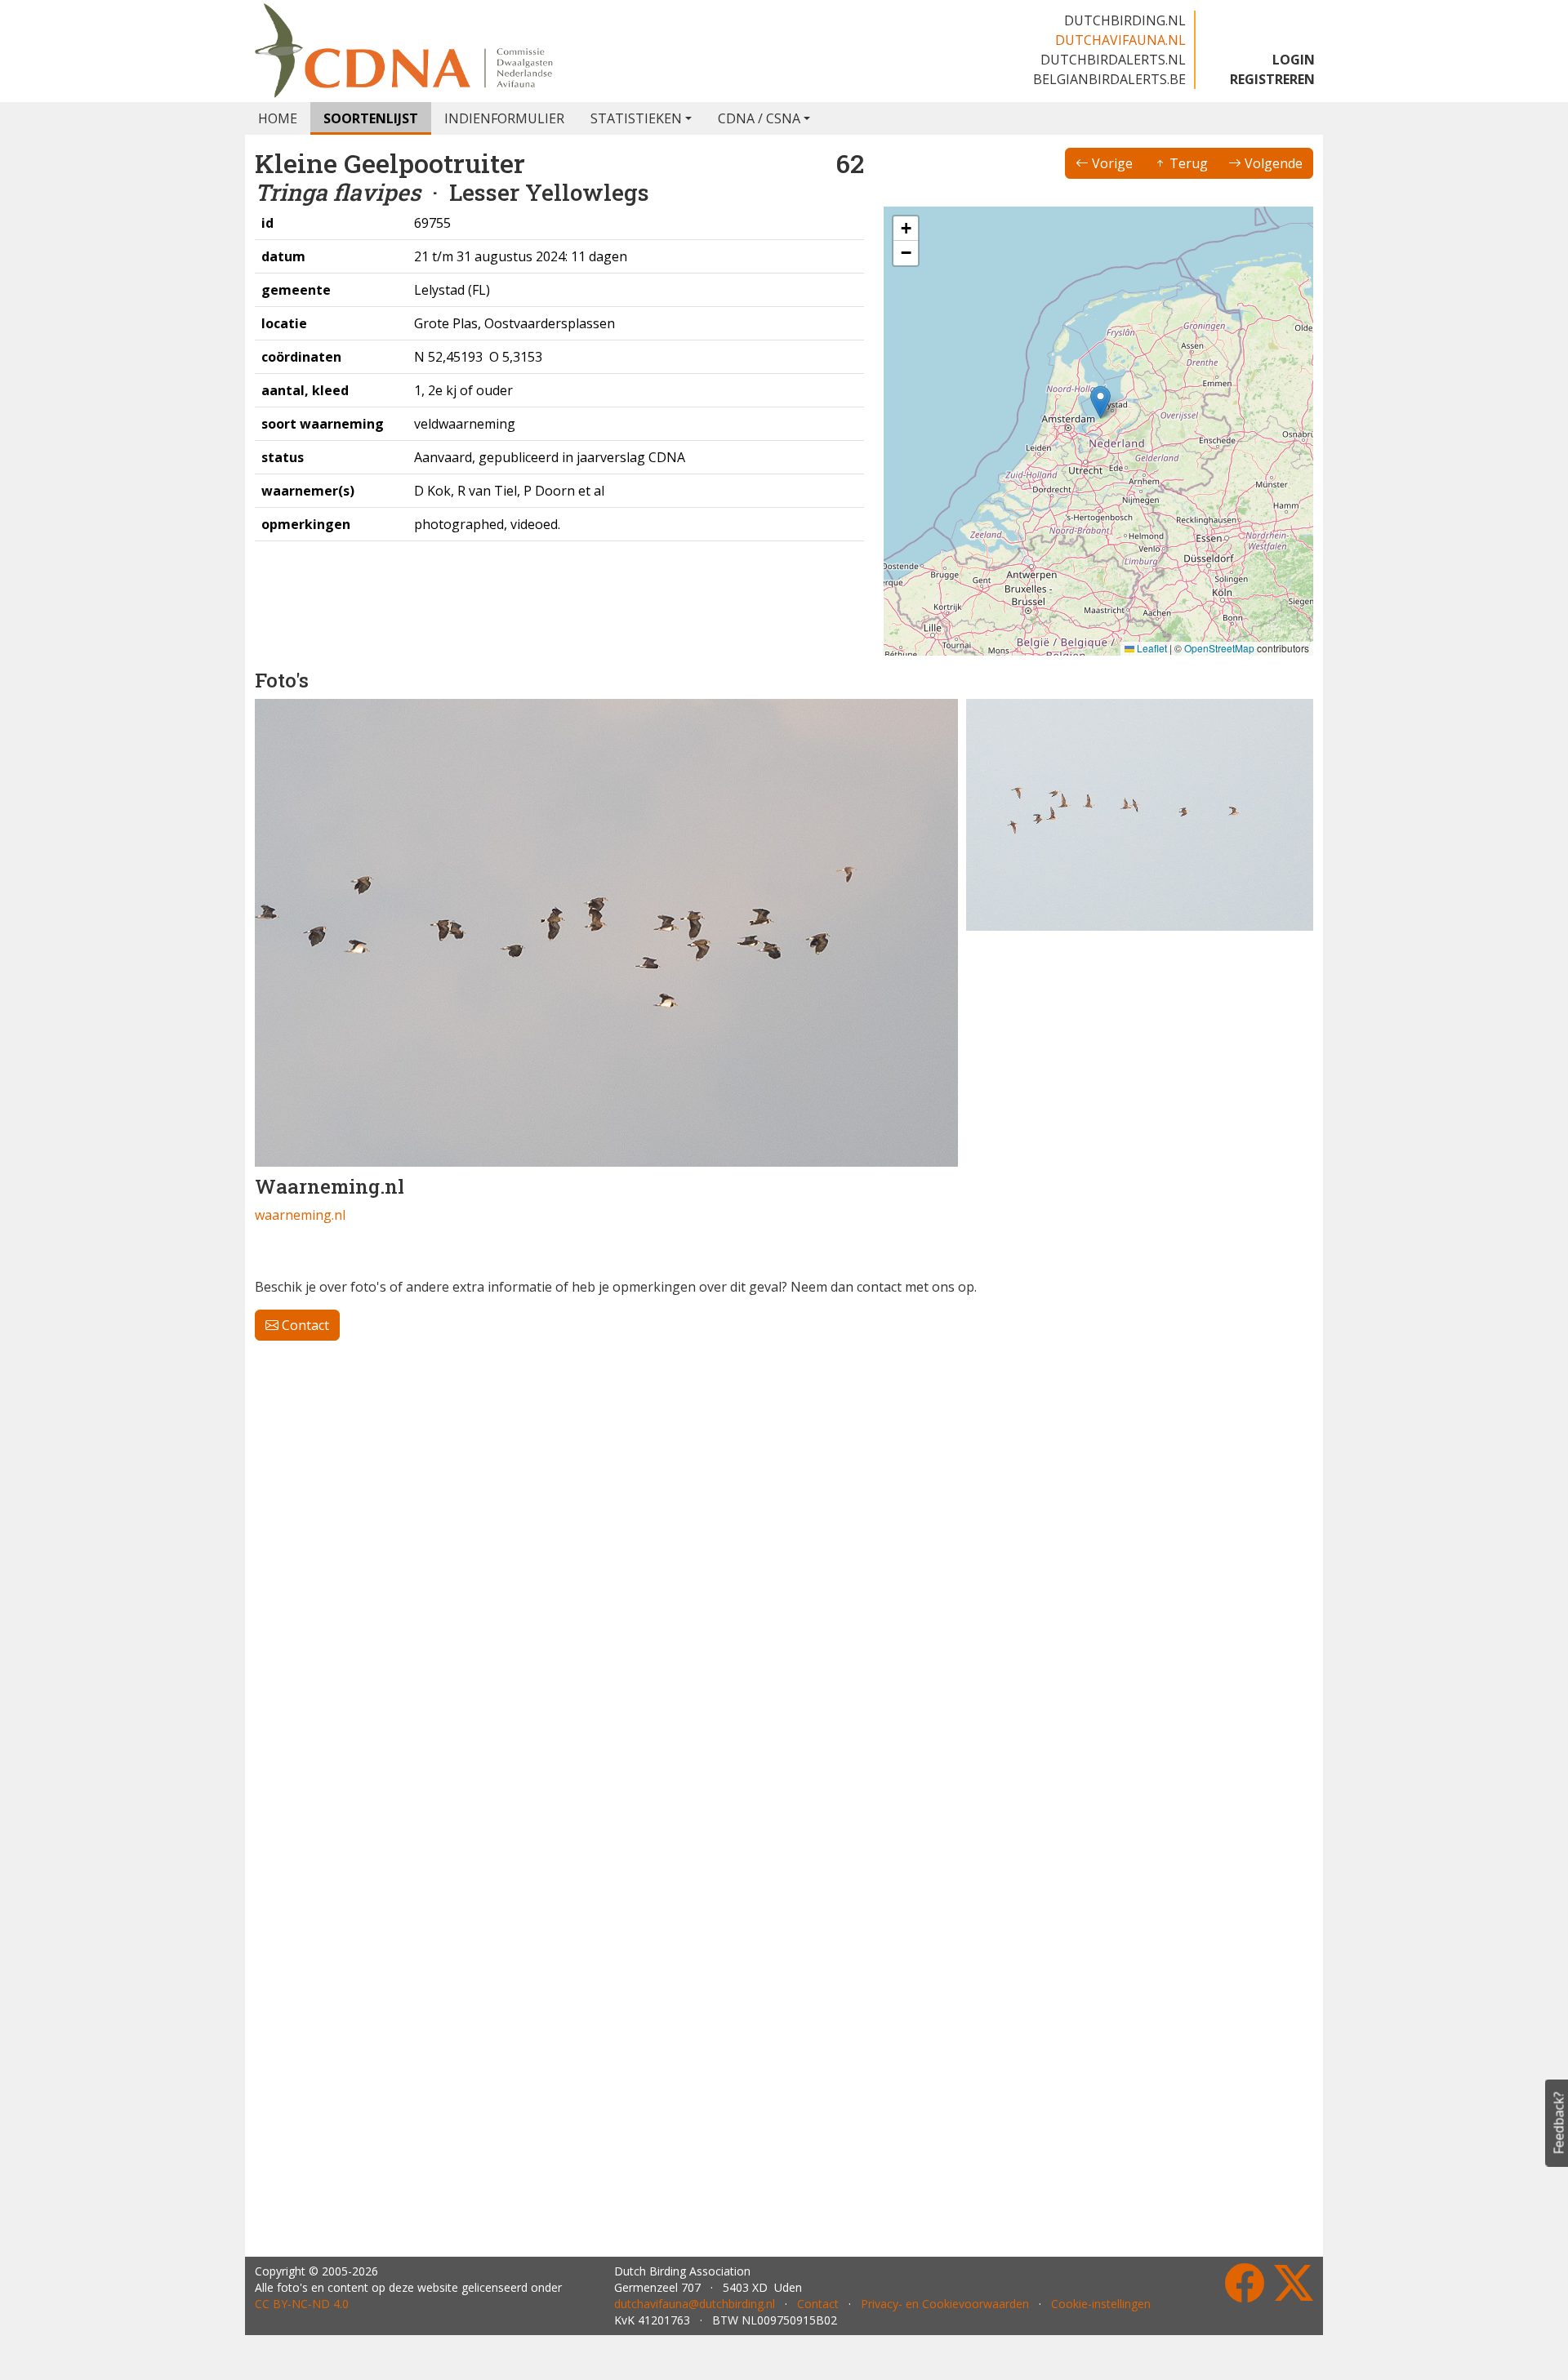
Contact (304, 1325)
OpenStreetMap (1219, 648)
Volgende (1272, 163)
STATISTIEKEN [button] (636, 118)
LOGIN (1294, 60)
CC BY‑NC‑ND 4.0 (302, 2304)
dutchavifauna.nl (1120, 40)
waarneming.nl (300, 1215)
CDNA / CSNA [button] (759, 118)
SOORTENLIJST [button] (371, 118)
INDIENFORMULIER (504, 118)
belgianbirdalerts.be (1109, 79)
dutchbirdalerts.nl (1113, 60)
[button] (1100, 402)
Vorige (1111, 163)
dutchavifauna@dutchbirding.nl (695, 2304)
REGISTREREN (1272, 79)
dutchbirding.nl (1125, 20)
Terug (1187, 163)
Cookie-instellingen (1101, 2304)
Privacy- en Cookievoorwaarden (945, 2304)
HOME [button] (278, 118)
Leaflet (1151, 648)
